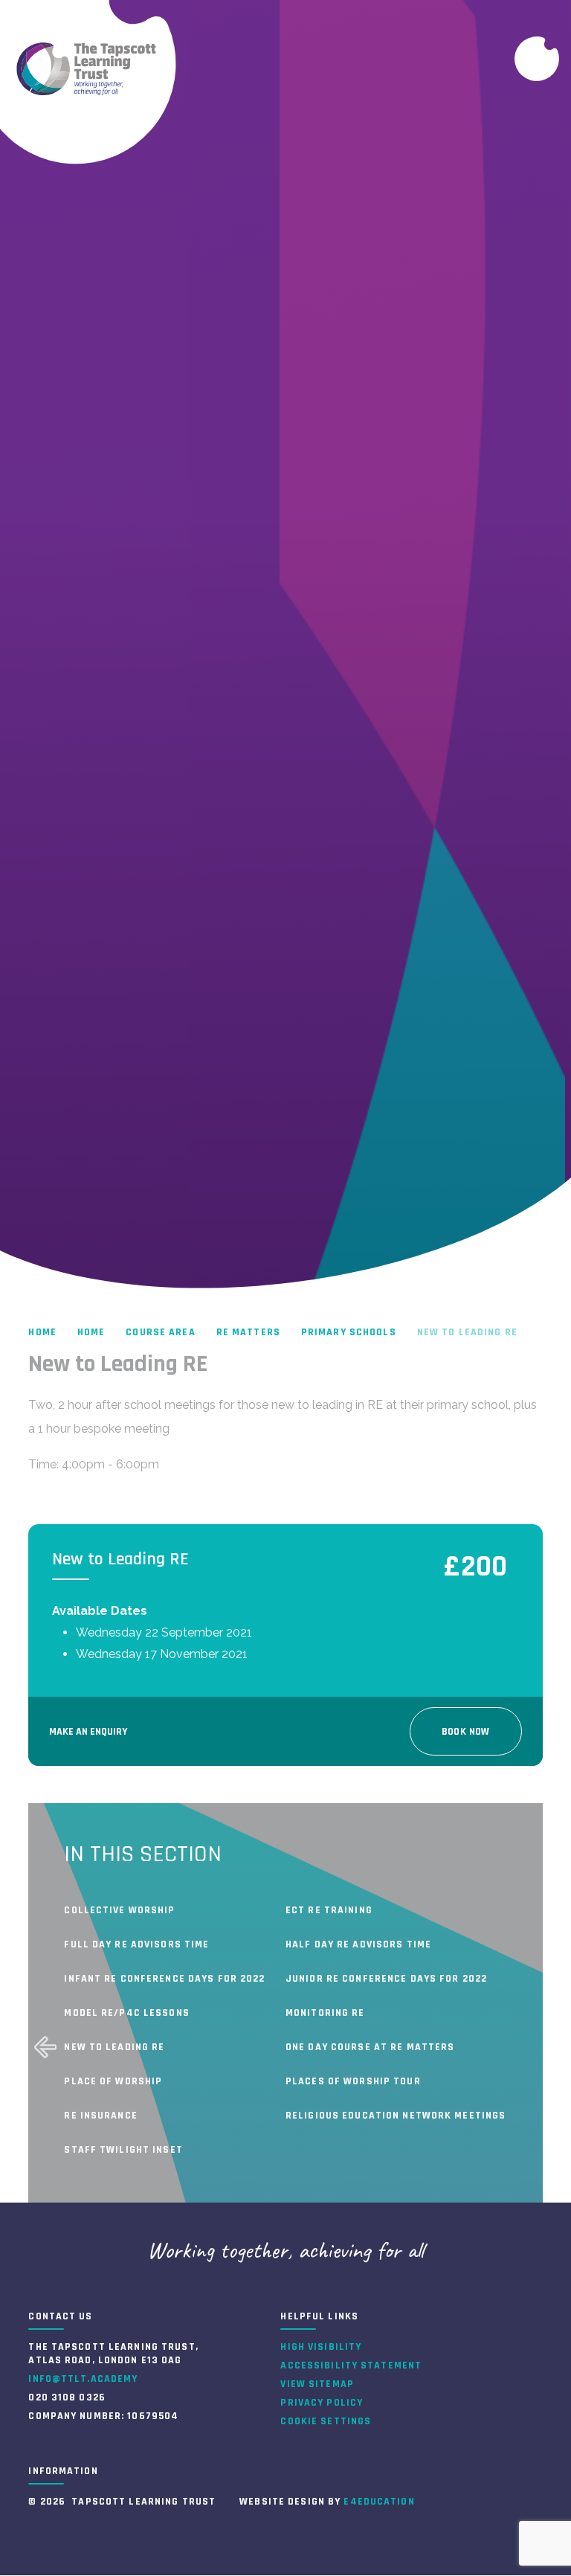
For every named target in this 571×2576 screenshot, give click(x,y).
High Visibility (321, 2347)
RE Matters (248, 1332)
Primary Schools (349, 1332)
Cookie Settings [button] (326, 2421)
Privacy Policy (322, 2403)
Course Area (160, 1332)
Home (42, 1332)
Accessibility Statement (351, 2365)
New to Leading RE (467, 1332)
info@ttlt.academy (83, 2379)
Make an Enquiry (88, 1732)
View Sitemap (317, 2384)
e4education (379, 2502)
